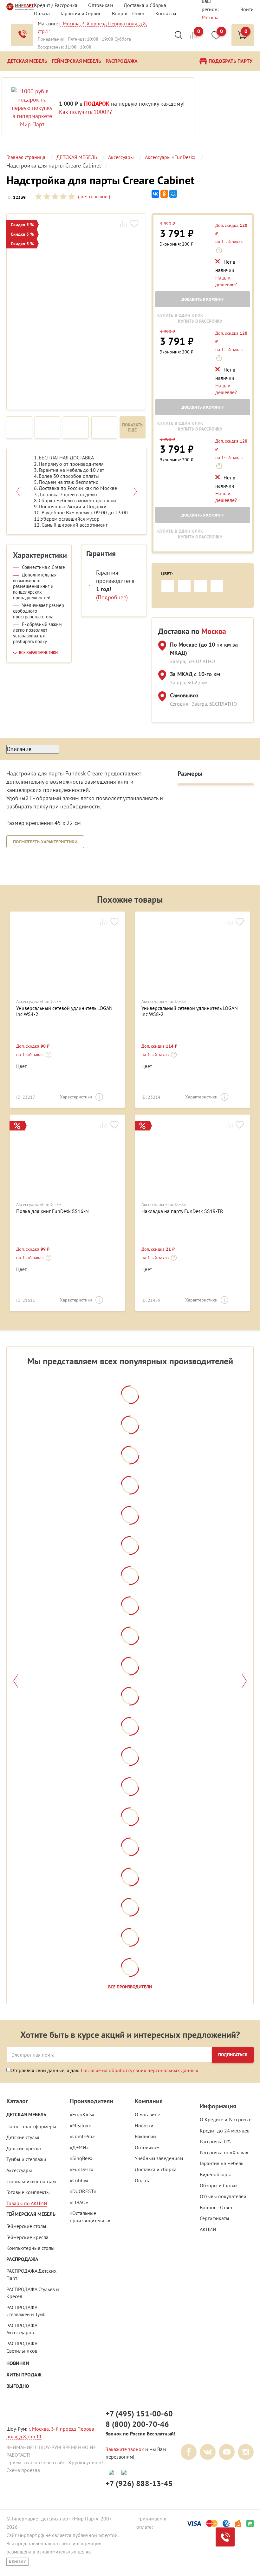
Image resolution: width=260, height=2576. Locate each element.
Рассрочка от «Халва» (224, 2152)
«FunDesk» (82, 2169)
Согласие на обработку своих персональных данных (140, 2070)
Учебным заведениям (159, 2158)
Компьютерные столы (30, 2248)
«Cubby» (79, 2180)
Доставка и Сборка (145, 5)
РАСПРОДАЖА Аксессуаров (22, 2329)
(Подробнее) (112, 597)
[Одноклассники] (164, 194)
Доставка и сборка (156, 2169)
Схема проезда (23, 2470)
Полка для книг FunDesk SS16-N (52, 1211)
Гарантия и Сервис (81, 13)
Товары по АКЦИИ (27, 2203)
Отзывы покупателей (223, 2196)
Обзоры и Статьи (218, 2185)
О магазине (147, 2114)
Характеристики (76, 1097)
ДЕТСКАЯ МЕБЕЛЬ (26, 2115)
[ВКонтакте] (155, 194)
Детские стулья (23, 2137)
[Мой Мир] (173, 194)
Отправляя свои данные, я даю (104, 2070)
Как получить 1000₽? (85, 112)
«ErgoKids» (82, 2114)
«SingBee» (81, 2158)
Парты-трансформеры (31, 2126)
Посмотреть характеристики (45, 842)
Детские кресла (24, 2148)
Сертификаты (214, 2218)
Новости (144, 2125)
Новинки (18, 2363)
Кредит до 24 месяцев (225, 2131)
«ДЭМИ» (79, 2147)
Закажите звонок (125, 2449)
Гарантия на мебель (221, 2163)
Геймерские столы (26, 2226)
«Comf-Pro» (82, 2136)
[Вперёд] (244, 1681)
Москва (210, 17)
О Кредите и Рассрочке (226, 2119)
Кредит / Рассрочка (56, 5)
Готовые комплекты (28, 2192)
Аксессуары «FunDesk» (39, 1001)
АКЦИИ (208, 2229)
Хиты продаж (24, 2375)
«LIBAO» (79, 2202)
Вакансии (145, 2136)
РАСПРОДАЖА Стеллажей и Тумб (26, 2311)
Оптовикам (101, 5)
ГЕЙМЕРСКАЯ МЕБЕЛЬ (31, 2214)
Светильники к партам (31, 2181)
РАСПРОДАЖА (22, 2259)
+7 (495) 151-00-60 (139, 2414)
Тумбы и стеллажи (26, 2159)
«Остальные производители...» (90, 2217)
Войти (247, 9)
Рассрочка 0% (215, 2141)
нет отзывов (93, 196)
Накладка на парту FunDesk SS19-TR (182, 1211)
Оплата (42, 13)
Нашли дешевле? (226, 281)
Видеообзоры (215, 2174)
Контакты (166, 13)
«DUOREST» (83, 2191)
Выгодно (18, 2386)
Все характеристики (38, 653)
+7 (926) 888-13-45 (139, 2484)
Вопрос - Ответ (128, 13)
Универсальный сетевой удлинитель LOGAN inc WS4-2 (64, 1011)
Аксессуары (19, 2170)
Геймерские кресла (27, 2237)
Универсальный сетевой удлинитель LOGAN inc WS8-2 (190, 1011)
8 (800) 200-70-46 (137, 2424)
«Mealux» (80, 2125)
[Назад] (16, 1681)
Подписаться (233, 2055)
